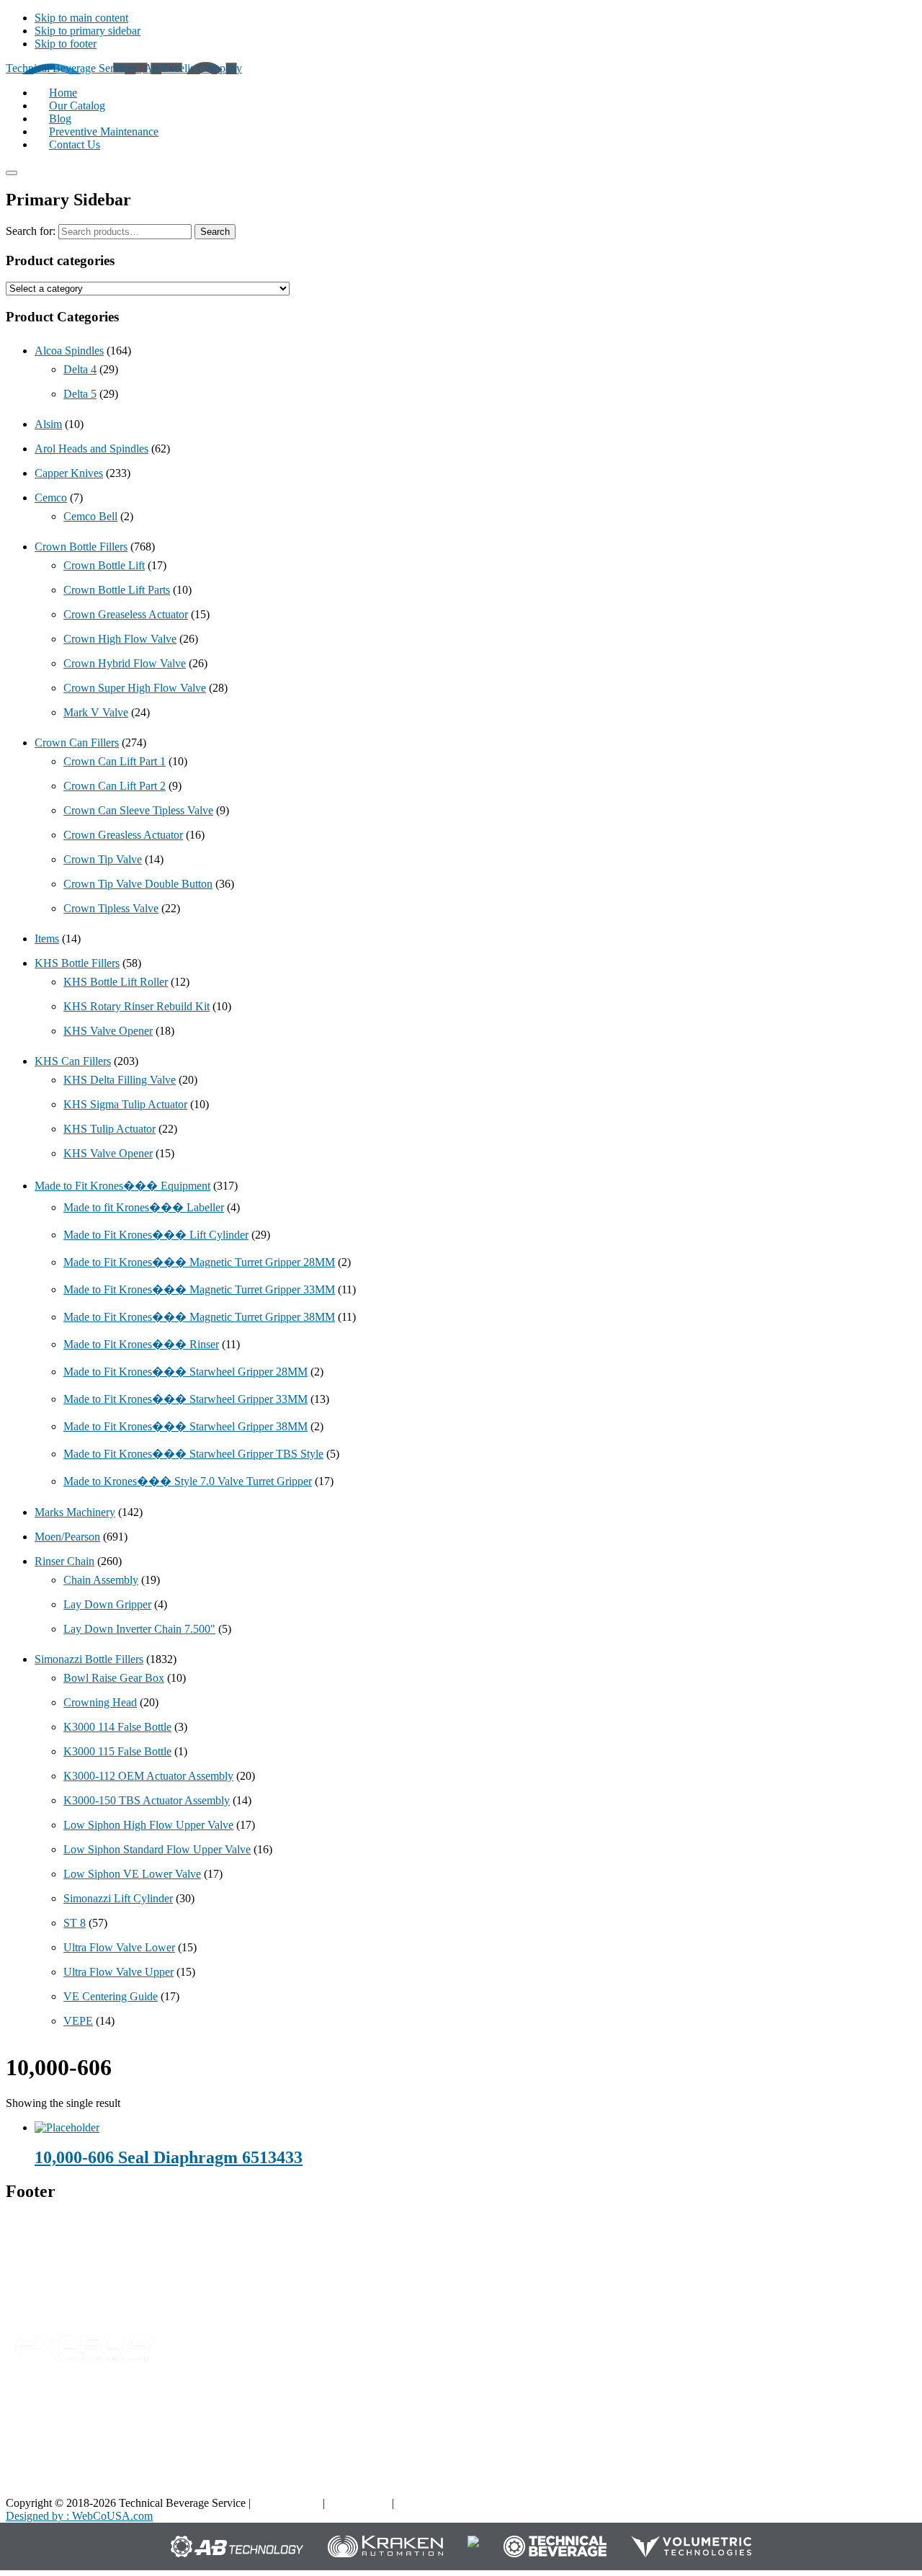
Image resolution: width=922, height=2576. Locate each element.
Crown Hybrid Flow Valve (125, 663)
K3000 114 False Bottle (117, 1727)
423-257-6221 (68, 2285)
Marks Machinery (75, 1512)
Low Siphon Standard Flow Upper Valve (157, 1849)
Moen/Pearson (67, 1537)
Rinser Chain (64, 1561)
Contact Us (833, 2462)
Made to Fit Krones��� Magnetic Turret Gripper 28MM (199, 1262)
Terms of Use (358, 2503)
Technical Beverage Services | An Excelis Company (124, 68)
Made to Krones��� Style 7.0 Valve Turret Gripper (188, 1481)
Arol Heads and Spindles (91, 449)
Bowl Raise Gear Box (114, 1678)
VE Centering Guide (111, 1996)
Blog (668, 2417)
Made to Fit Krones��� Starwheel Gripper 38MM (185, 1426)
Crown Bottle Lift (104, 565)
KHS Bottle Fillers (77, 963)
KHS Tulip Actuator (109, 1129)
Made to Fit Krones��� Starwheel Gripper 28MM (185, 1372)
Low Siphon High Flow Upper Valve (148, 1825)
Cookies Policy (431, 2503)
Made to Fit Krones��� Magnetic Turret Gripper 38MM (199, 1317)
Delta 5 (80, 394)
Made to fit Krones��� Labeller (144, 1207)
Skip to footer (66, 44)
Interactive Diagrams (704, 2440)
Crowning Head (100, 1702)
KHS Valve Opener (108, 1031)
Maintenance (686, 2462)
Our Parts (527, 2417)
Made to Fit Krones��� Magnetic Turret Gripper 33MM (199, 1289)
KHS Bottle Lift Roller (116, 982)
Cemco (51, 498)
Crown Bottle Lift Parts (117, 590)
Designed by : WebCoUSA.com (79, 2516)
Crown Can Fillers (77, 743)
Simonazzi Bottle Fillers (89, 1659)
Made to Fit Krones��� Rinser (141, 1344)
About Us (830, 2440)
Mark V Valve (96, 712)
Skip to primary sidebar (88, 31)
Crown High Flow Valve (120, 639)
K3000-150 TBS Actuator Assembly (147, 1800)
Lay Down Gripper (107, 1604)
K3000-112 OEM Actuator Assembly (148, 1776)
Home (822, 2417)
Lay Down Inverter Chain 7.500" (139, 1629)
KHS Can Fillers (73, 1061)
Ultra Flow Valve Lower (119, 1947)
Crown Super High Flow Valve (135, 688)
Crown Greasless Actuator (123, 835)
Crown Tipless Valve (111, 908)
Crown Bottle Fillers (81, 547)
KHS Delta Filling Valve (120, 1080)
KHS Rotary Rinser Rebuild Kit (136, 1006)
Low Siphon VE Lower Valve (132, 1874)
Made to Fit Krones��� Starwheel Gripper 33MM (185, 1399)
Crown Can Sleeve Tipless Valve (138, 810)
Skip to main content (81, 18)
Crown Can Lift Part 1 (115, 761)
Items (47, 939)
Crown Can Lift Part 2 (115, 786)
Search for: (31, 231)
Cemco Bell (90, 516)
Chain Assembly (101, 1580)
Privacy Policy (287, 2503)
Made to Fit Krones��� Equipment (122, 1186)
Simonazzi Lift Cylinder (118, 1898)
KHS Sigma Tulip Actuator (125, 1104)
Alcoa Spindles (69, 351)
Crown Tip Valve (103, 859)
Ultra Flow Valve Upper (118, 1972)
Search (215, 232)
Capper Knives (69, 473)
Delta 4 (80, 369)
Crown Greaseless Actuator (126, 614)
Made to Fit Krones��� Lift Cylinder (156, 1235)
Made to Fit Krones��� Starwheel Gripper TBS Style (193, 1454)
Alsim (48, 424)
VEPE (78, 2021)
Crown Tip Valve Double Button (138, 884)
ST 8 (75, 1923)
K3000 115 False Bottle (117, 1751)
